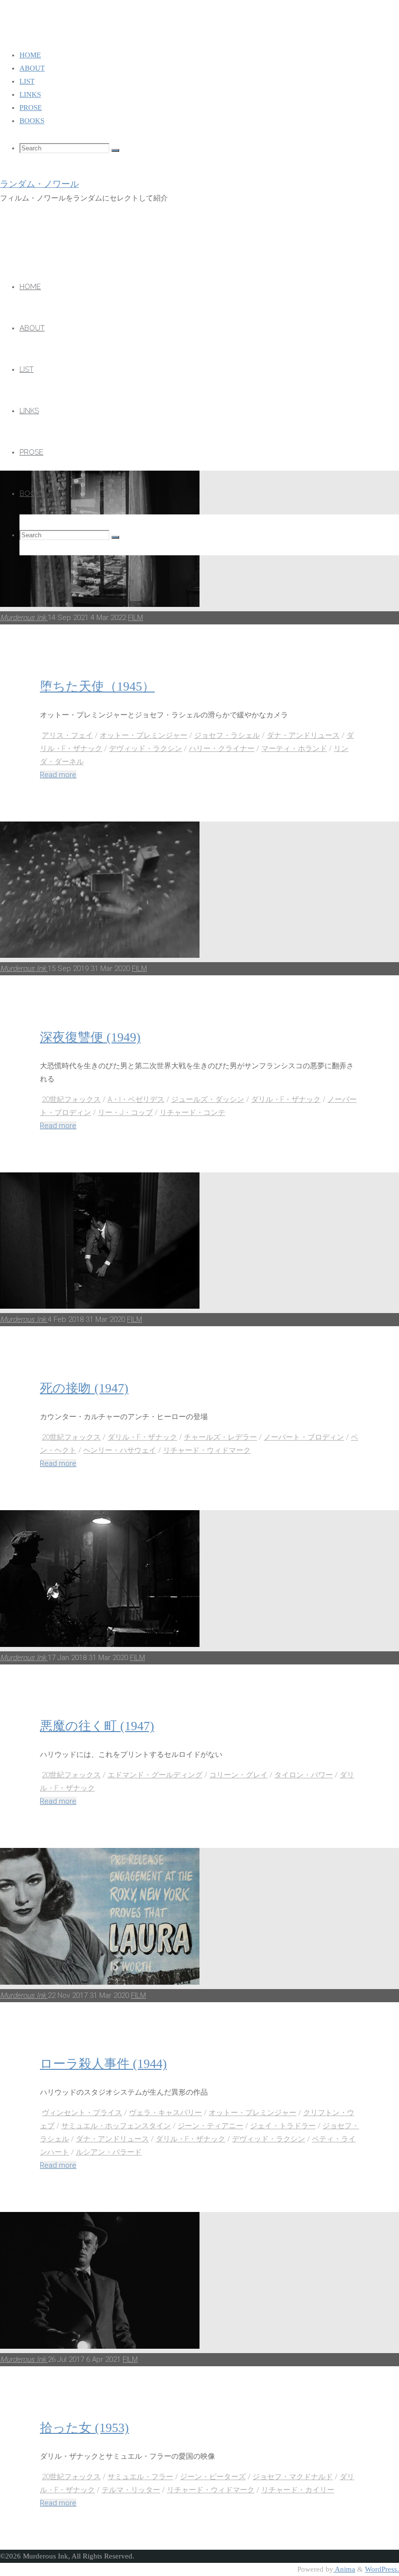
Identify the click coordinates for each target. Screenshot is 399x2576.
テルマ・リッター (131, 2490)
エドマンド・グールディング (155, 1775)
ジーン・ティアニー (210, 2126)
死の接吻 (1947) (84, 1388)
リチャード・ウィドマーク (207, 1450)
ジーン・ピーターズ (213, 2477)
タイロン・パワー (304, 1775)
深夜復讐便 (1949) (90, 1037)
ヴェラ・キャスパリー (165, 2113)
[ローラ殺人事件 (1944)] (100, 1982)
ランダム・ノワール (39, 184)
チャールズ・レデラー (220, 1437)
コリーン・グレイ (238, 1775)
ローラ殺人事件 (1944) (103, 2064)
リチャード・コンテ (192, 1113)
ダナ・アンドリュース (303, 735)
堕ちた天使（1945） (97, 686)
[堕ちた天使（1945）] (100, 604)
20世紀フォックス (71, 1099)
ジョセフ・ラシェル (227, 735)
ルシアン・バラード (109, 2152)
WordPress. (382, 2569)
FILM (136, 618)
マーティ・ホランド (294, 749)
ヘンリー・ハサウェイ (120, 1450)
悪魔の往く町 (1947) (97, 1726)
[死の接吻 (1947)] (100, 1306)
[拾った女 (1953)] (100, 2346)
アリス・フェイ (67, 735)
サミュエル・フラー (140, 2477)
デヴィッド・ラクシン (145, 749)
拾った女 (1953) (84, 2428)
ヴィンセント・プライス (82, 2113)
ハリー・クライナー (222, 749)
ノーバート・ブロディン (304, 1437)
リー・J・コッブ (125, 1113)
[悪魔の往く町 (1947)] (100, 1644)
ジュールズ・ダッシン (208, 1099)
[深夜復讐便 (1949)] (100, 955)
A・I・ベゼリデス (136, 1099)
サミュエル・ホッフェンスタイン (116, 2126)
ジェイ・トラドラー (283, 2126)
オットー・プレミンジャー (144, 735)
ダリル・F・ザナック (286, 1099)
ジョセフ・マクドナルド (293, 2477)
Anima (344, 2569)
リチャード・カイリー (298, 2490)
